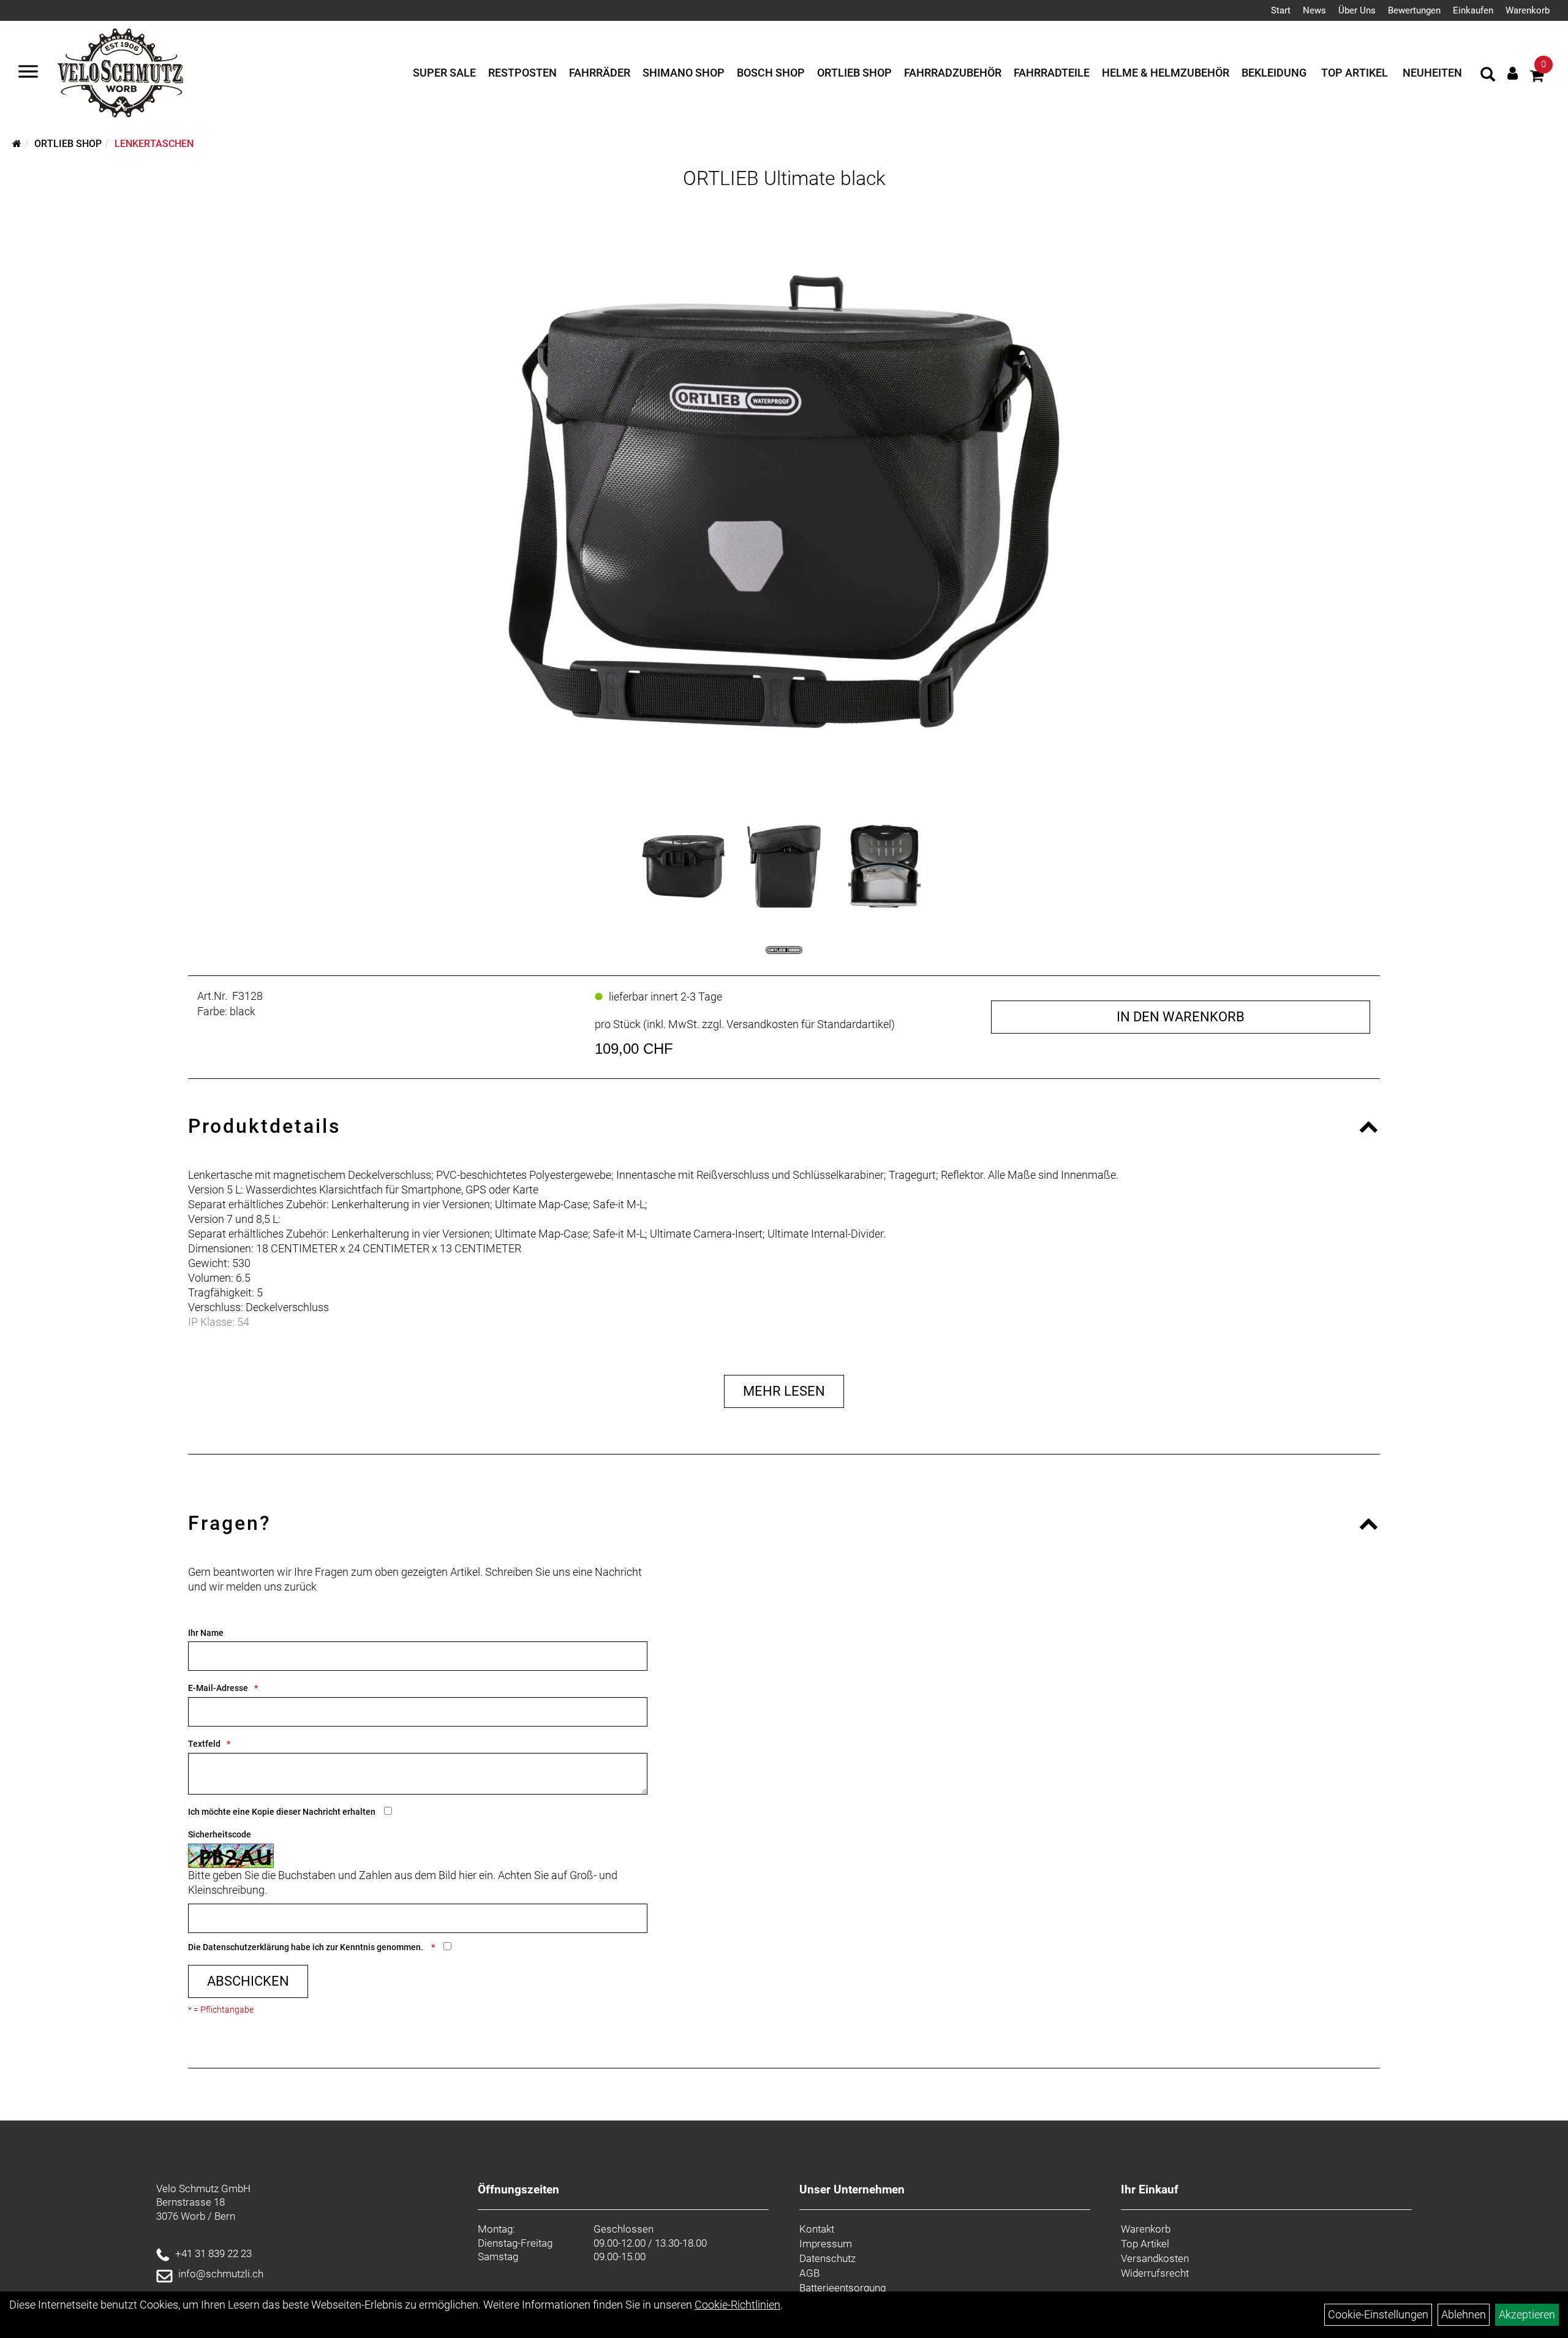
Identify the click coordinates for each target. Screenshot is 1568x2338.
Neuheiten (1432, 73)
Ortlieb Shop (854, 73)
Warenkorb (1528, 10)
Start (1281, 10)
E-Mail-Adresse (218, 1688)
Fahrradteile (1052, 73)
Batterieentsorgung (842, 2288)
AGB (809, 2273)
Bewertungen (1414, 10)
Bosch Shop (771, 73)
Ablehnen (1464, 2314)
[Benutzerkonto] (1513, 73)
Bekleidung (1274, 73)
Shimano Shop (684, 73)
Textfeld (204, 1744)
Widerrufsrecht (1155, 2273)
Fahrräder (600, 73)
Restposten (522, 73)
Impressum (826, 2244)
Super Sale (444, 73)
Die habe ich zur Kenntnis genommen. (307, 1947)
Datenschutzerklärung (246, 1947)
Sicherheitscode (220, 1834)
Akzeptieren (1527, 2314)
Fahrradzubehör (953, 73)
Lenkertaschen (154, 144)
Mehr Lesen (784, 1391)
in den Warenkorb (1181, 1017)
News (1314, 10)
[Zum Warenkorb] (1537, 78)
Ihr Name (206, 1633)
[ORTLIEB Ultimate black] (784, 502)
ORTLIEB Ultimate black (784, 178)
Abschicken (248, 1981)
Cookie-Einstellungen (1378, 2314)
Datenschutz (827, 2258)
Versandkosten (1155, 2258)
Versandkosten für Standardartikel (809, 1024)
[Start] (17, 144)
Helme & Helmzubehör (1166, 73)
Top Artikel (1355, 73)
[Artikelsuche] (1488, 76)
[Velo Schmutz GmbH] (120, 73)
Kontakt (817, 2229)
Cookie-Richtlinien (737, 2305)
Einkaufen (1473, 10)
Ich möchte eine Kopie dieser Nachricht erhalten (282, 1812)
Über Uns (1357, 10)
